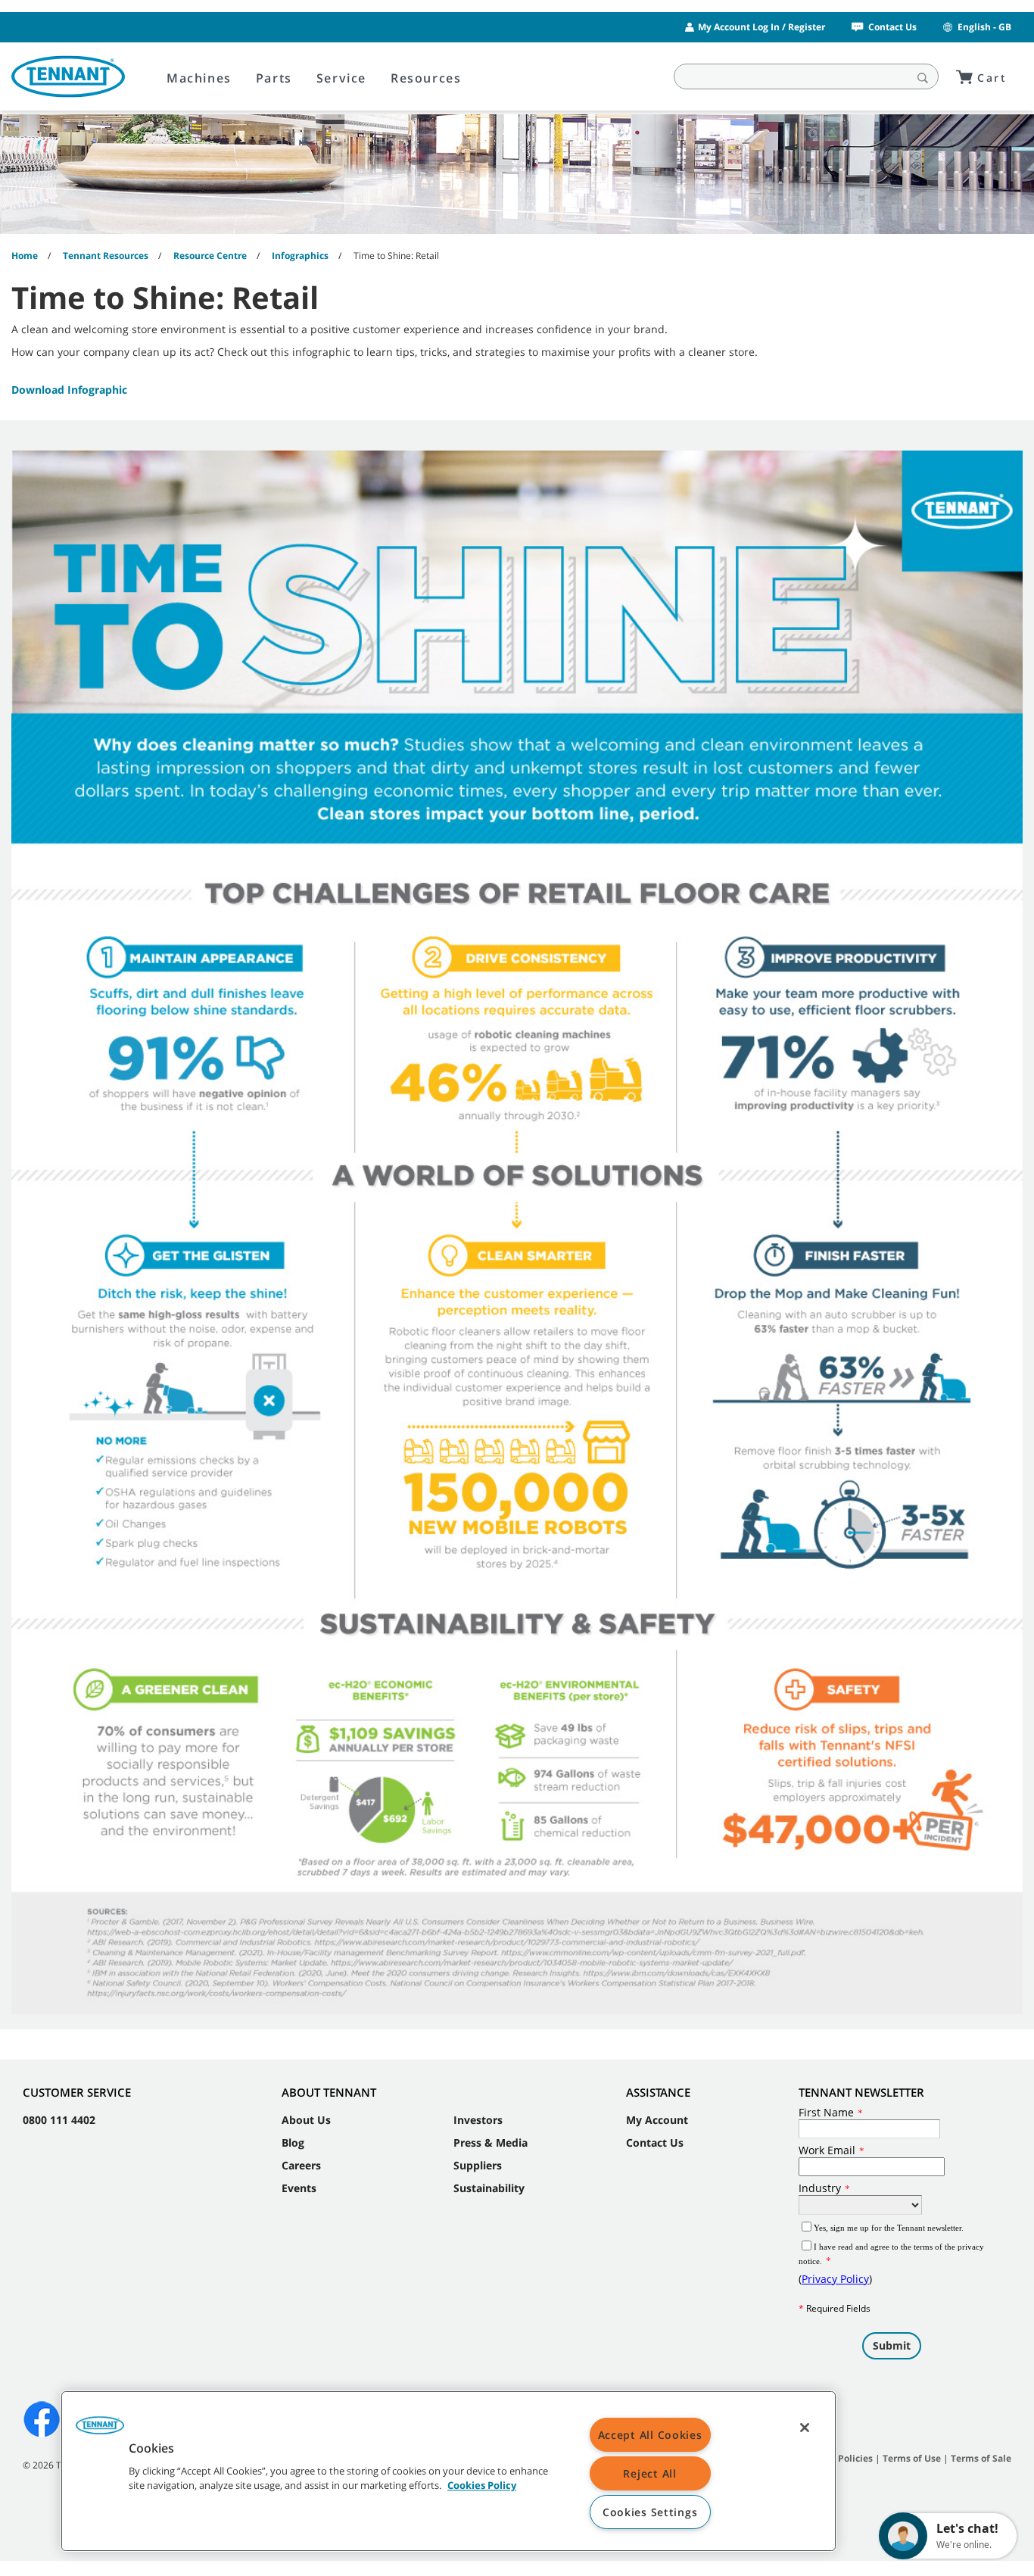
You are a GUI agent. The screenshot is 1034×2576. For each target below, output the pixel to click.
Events (299, 2188)
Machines (199, 78)
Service (341, 78)
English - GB (984, 27)
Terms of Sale (981, 2458)
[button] (100, 2431)
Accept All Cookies (650, 2435)
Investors (478, 2120)
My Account (657, 2120)
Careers (301, 2165)
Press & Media (491, 2143)
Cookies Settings (650, 2512)
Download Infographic (69, 390)
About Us (306, 2120)
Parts (274, 78)
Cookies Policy (482, 2486)
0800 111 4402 (59, 2120)
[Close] (805, 2428)
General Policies (836, 2458)
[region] (448, 2471)
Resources (426, 78)
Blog (293, 2143)
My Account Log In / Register (761, 27)
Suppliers (478, 2165)
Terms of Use (912, 2458)
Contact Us (892, 27)
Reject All (649, 2473)
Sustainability (489, 2188)
